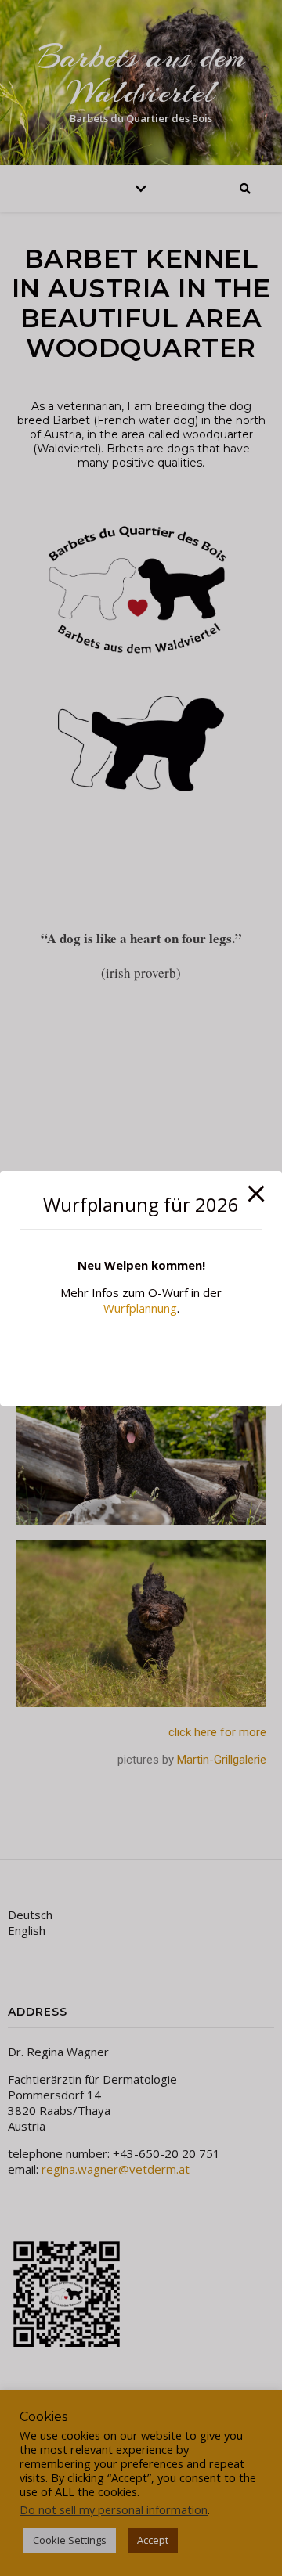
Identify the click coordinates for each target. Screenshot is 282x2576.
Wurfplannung (140, 1308)
